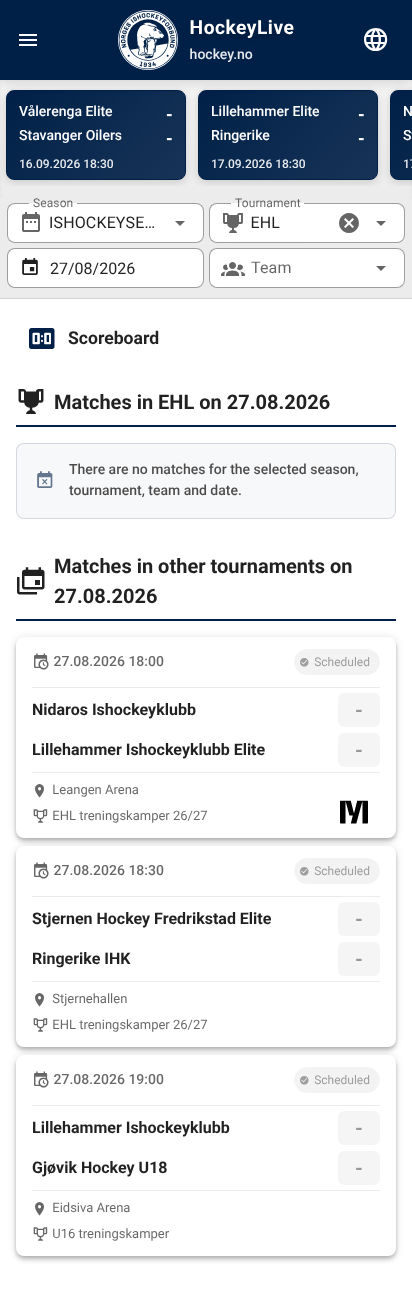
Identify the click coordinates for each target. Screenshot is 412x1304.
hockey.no (221, 55)
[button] (349, 223)
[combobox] (105, 223)
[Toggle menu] (28, 40)
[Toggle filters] (376, 40)
